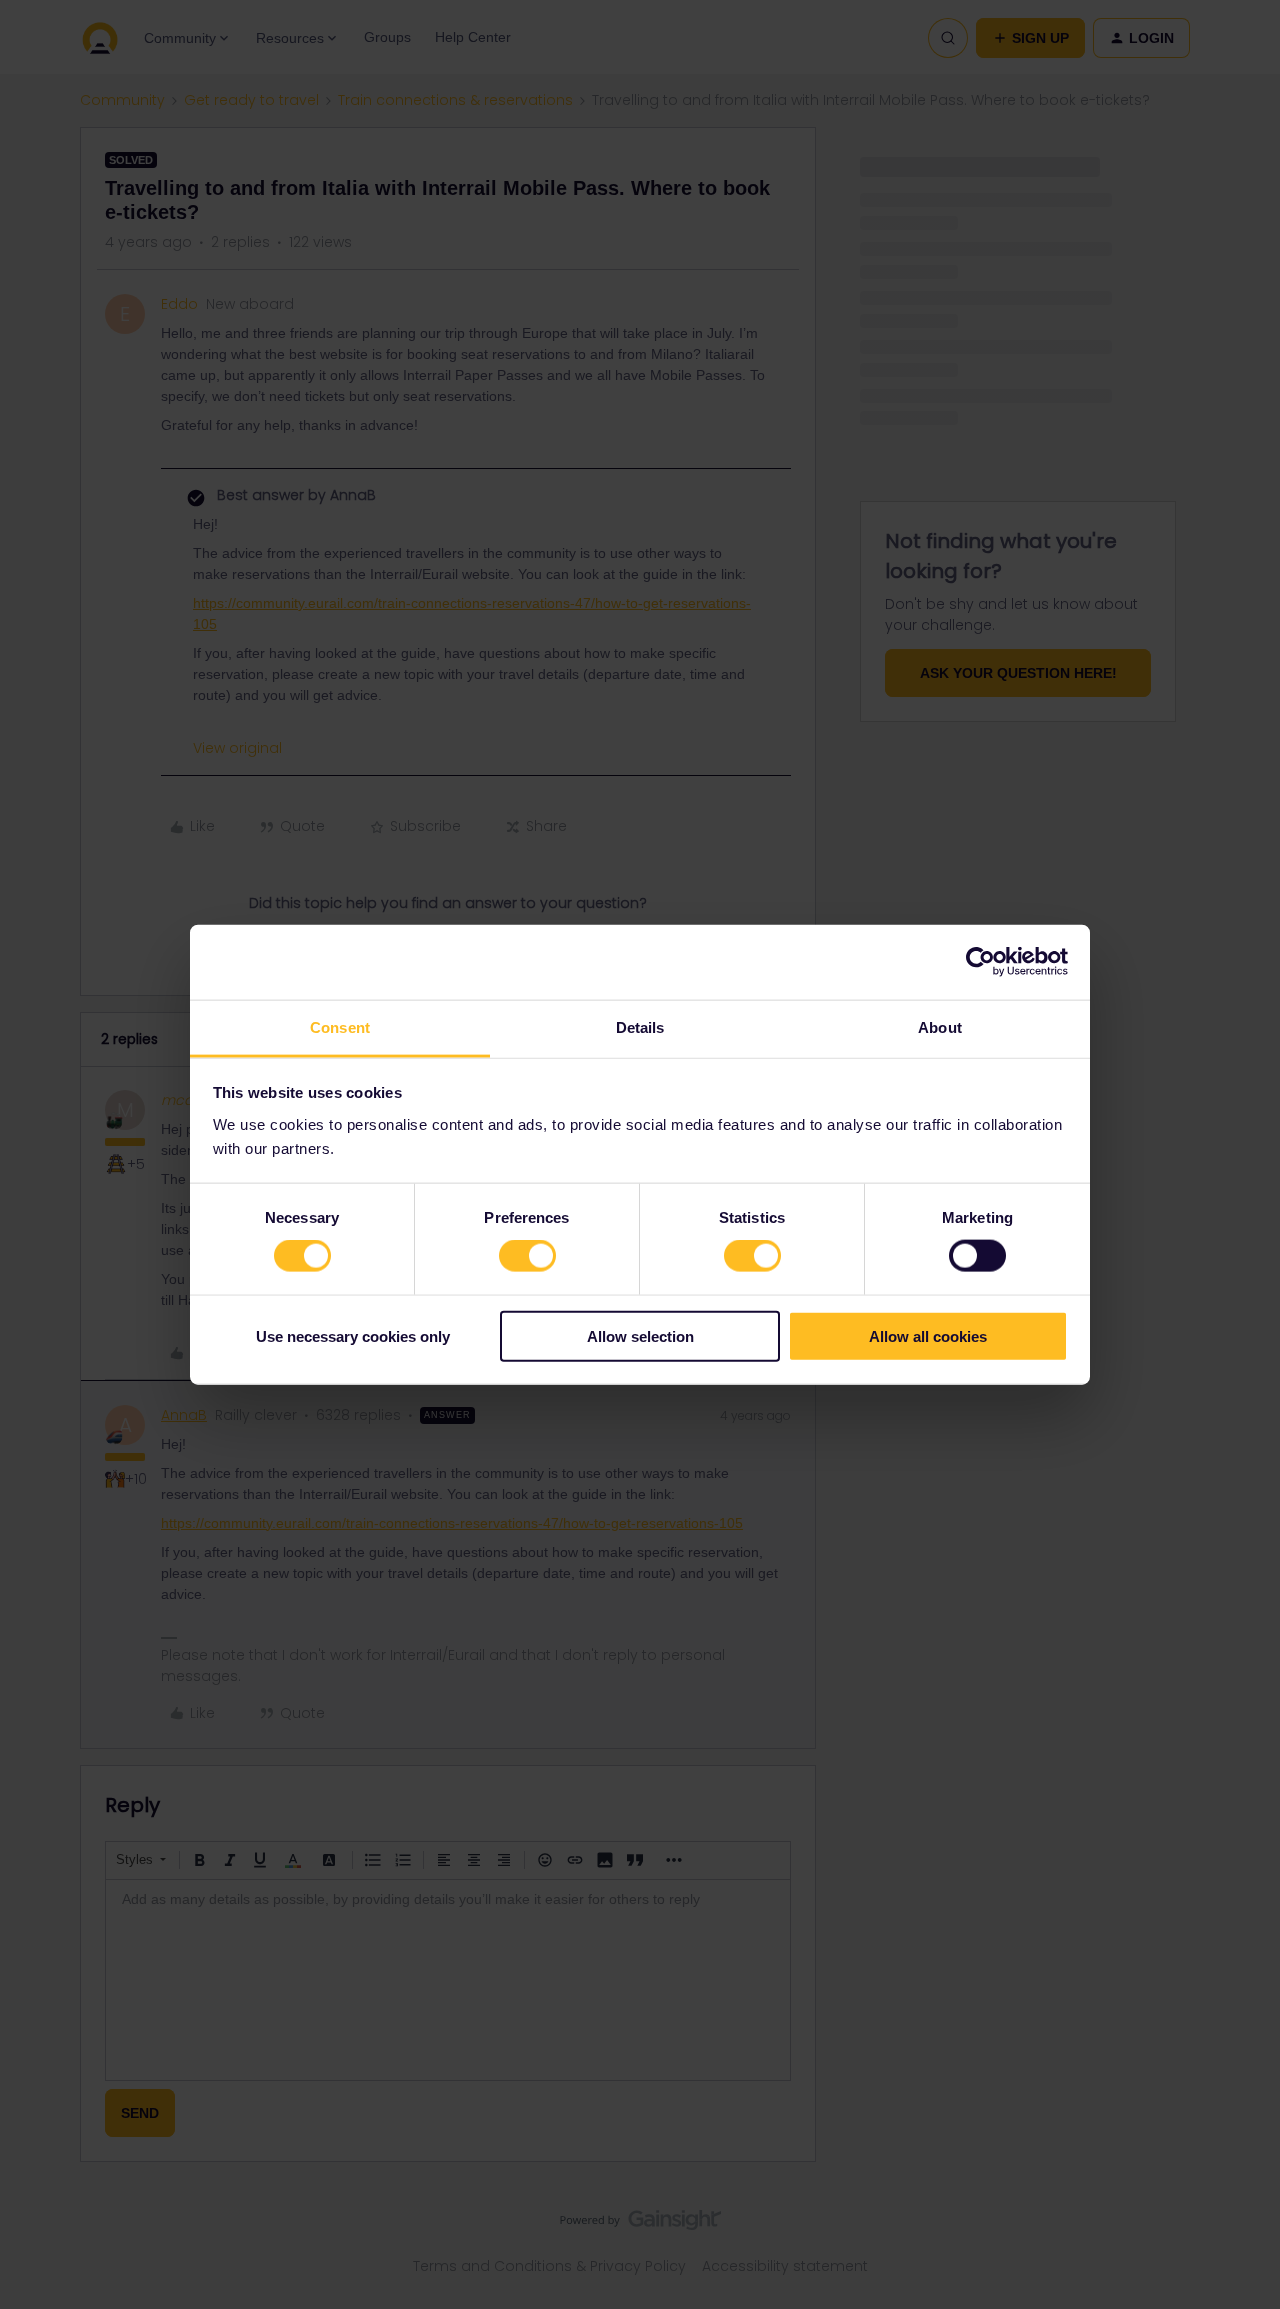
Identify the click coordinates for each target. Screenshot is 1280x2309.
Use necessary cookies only (353, 1335)
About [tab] (940, 1026)
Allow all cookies (928, 1335)
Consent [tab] (340, 1026)
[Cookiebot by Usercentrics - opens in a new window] (980, 962)
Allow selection (640, 1335)
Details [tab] (640, 1026)
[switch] (527, 1256)
